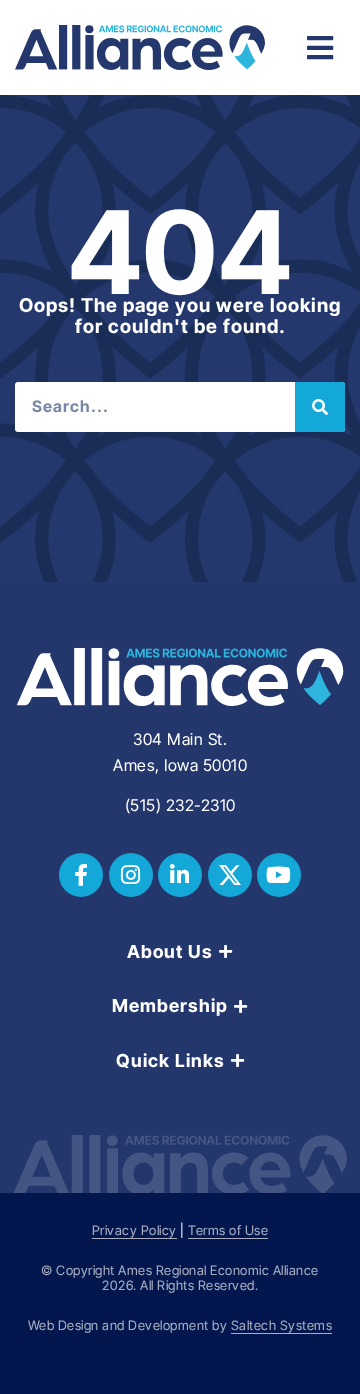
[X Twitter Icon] (230, 875)
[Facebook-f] (81, 875)
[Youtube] (279, 875)
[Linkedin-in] (180, 875)
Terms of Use (228, 1230)
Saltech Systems (282, 1325)
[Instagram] (131, 875)
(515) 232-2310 (180, 805)
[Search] (320, 407)
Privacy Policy (134, 1230)
